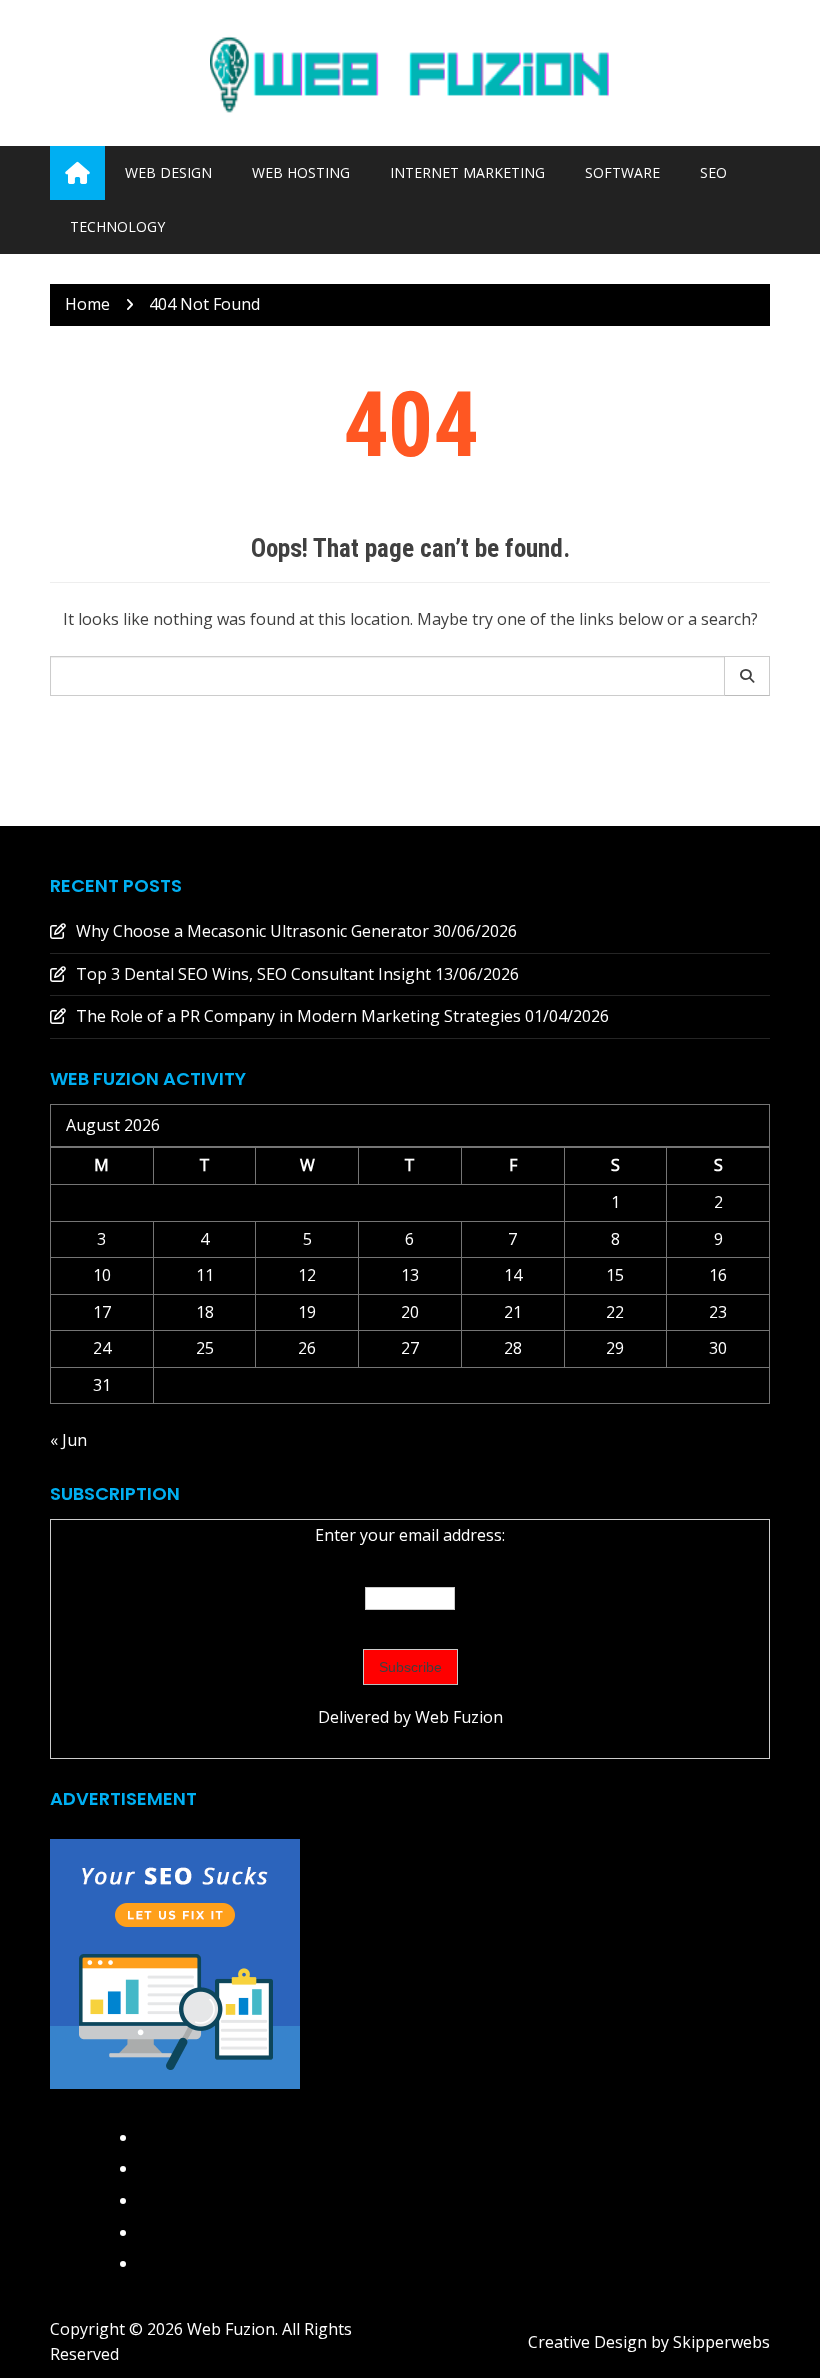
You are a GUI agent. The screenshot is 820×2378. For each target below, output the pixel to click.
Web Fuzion (459, 1717)
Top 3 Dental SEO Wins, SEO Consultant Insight (253, 974)
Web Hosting (301, 172)
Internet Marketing (467, 172)
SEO (713, 172)
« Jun (68, 1440)
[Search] (747, 676)
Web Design (168, 172)
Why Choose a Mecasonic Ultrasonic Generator (252, 931)
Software (622, 172)
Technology (117, 226)
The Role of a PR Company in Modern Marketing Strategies (298, 1016)
